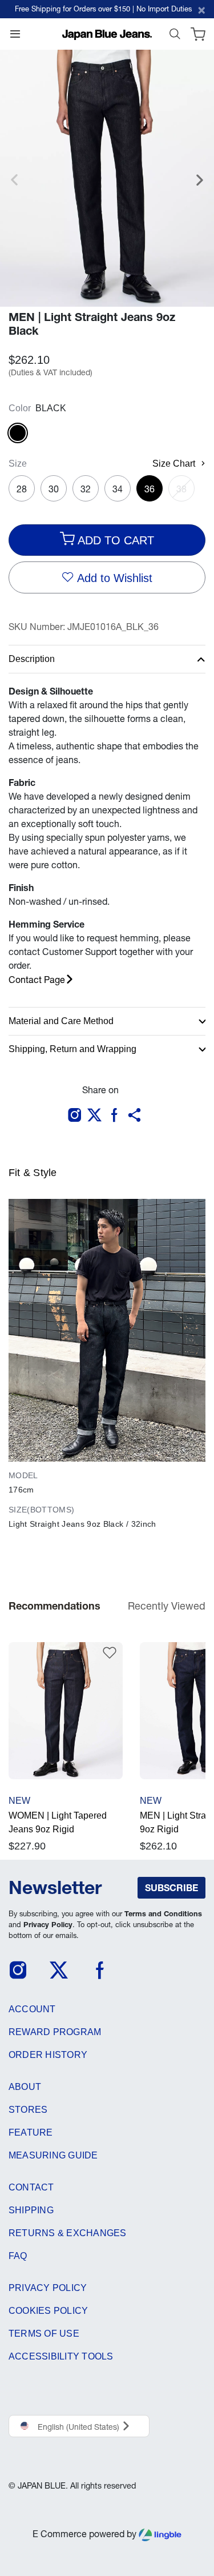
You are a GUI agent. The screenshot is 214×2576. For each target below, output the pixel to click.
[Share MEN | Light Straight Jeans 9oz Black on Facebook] (117, 1116)
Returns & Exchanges (68, 2233)
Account (32, 2009)
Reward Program (55, 2032)
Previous (14, 186)
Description (32, 659)
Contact (31, 2187)
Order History (48, 2055)
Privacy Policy (48, 1925)
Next (200, 186)
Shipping (31, 2210)
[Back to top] (191, 2515)
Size (18, 464)
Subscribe (171, 1888)
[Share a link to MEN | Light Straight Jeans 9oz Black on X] (97, 1116)
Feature (31, 2132)
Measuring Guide (53, 2155)
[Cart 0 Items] (198, 37)
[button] (137, 1116)
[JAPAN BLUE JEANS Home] (107, 34)
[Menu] (15, 37)
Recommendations (54, 1606)
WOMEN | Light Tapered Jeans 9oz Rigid (58, 1822)
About (25, 2087)
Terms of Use (44, 2334)
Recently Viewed (167, 1606)
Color (20, 408)
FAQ (18, 2256)
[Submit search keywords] (175, 37)
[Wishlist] (103, 1650)
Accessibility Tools (61, 2356)
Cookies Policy (48, 2311)
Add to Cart (114, 540)
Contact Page (37, 980)
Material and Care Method (61, 1021)
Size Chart (174, 464)
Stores (28, 2110)
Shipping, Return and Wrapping (72, 1049)
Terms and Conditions (163, 1914)
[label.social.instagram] (77, 1116)
